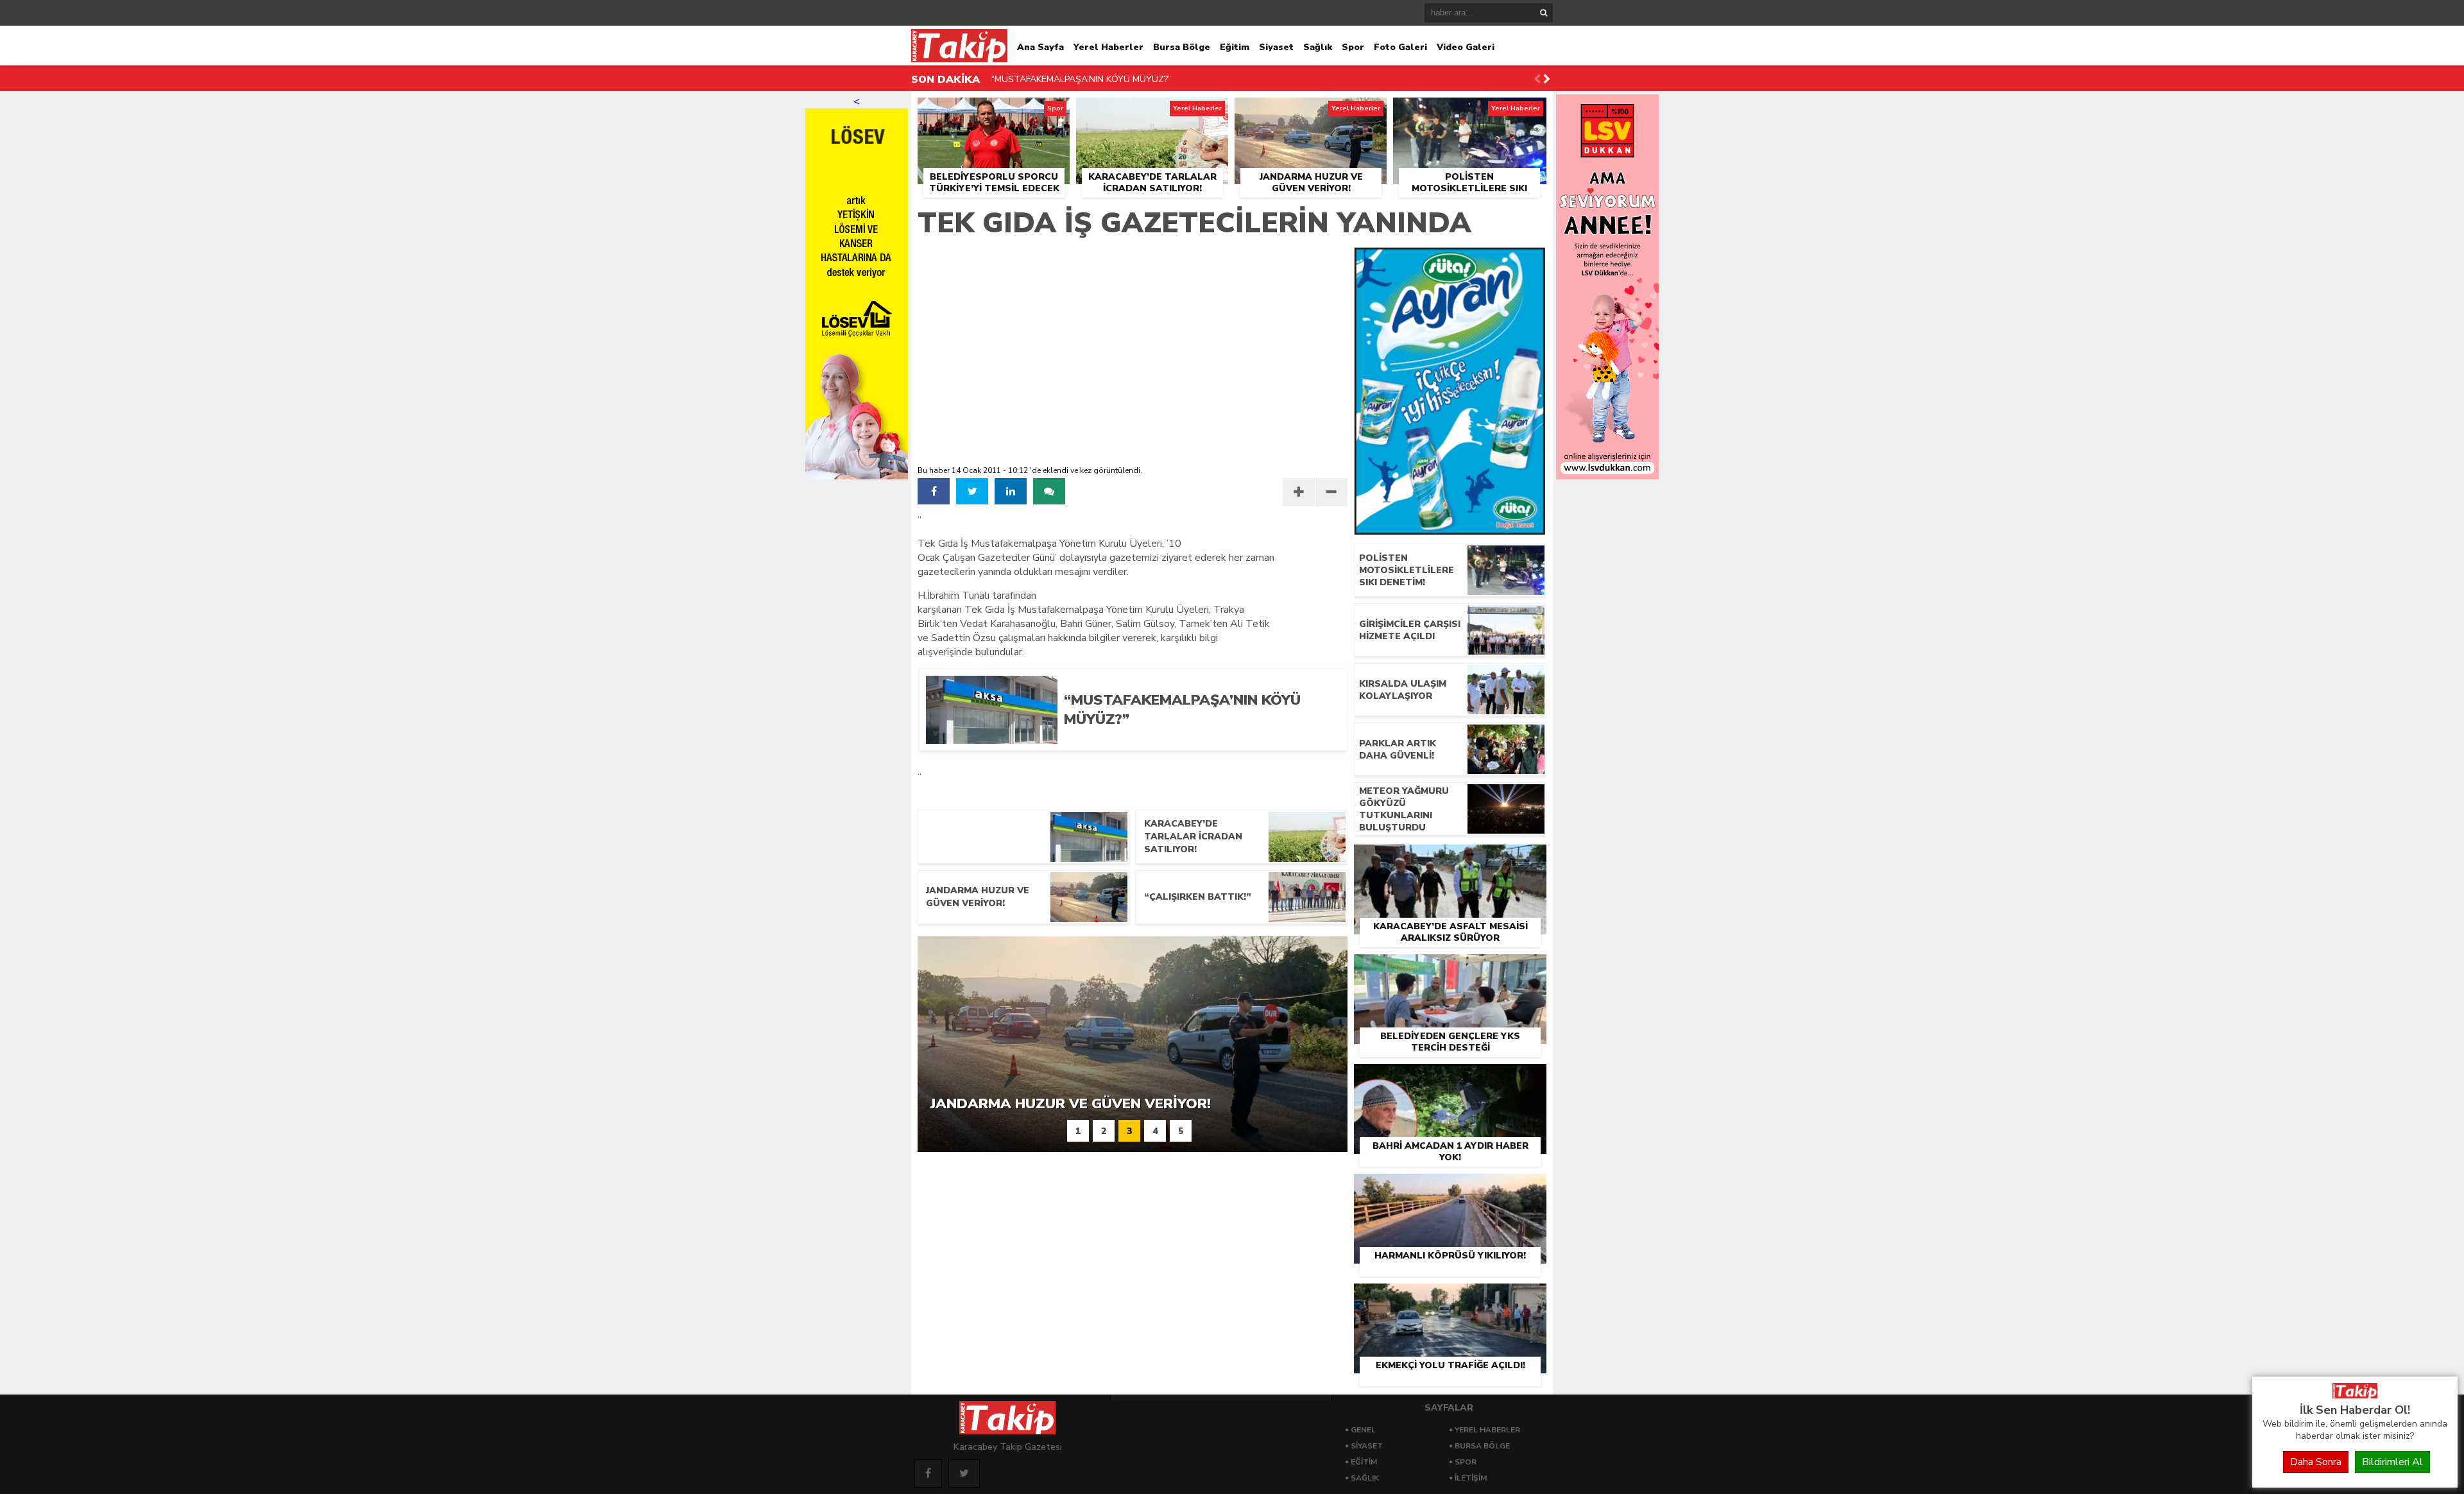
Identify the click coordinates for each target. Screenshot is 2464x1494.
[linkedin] (1011, 491)
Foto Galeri (1400, 47)
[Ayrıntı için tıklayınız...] (1607, 476)
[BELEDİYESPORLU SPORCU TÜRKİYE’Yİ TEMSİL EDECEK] (994, 112)
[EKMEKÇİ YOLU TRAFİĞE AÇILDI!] (1450, 1298)
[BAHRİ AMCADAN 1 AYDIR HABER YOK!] (1450, 1079)
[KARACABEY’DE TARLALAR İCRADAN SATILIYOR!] (1152, 112)
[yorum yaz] (1049, 491)
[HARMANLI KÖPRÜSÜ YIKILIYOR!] (1450, 1189)
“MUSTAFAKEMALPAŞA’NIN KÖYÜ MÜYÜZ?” (1081, 79)
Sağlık (1318, 47)
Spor (1353, 47)
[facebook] (934, 491)
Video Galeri (1466, 47)
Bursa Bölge (1182, 47)
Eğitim (1235, 47)
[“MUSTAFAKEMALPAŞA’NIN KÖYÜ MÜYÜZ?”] (1195, 739)
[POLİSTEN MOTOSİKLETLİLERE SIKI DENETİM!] (1470, 112)
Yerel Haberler (1108, 47)
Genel (1363, 1430)
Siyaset (1276, 47)
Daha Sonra (2316, 1462)
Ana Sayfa (1040, 47)
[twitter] (972, 491)
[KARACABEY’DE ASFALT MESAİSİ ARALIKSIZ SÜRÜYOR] (1450, 859)
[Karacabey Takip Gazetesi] (2355, 1395)
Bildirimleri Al (2392, 1462)
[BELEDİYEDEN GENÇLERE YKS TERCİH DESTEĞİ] (1450, 969)
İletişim (1471, 1478)
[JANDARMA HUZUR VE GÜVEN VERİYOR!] (1311, 112)
